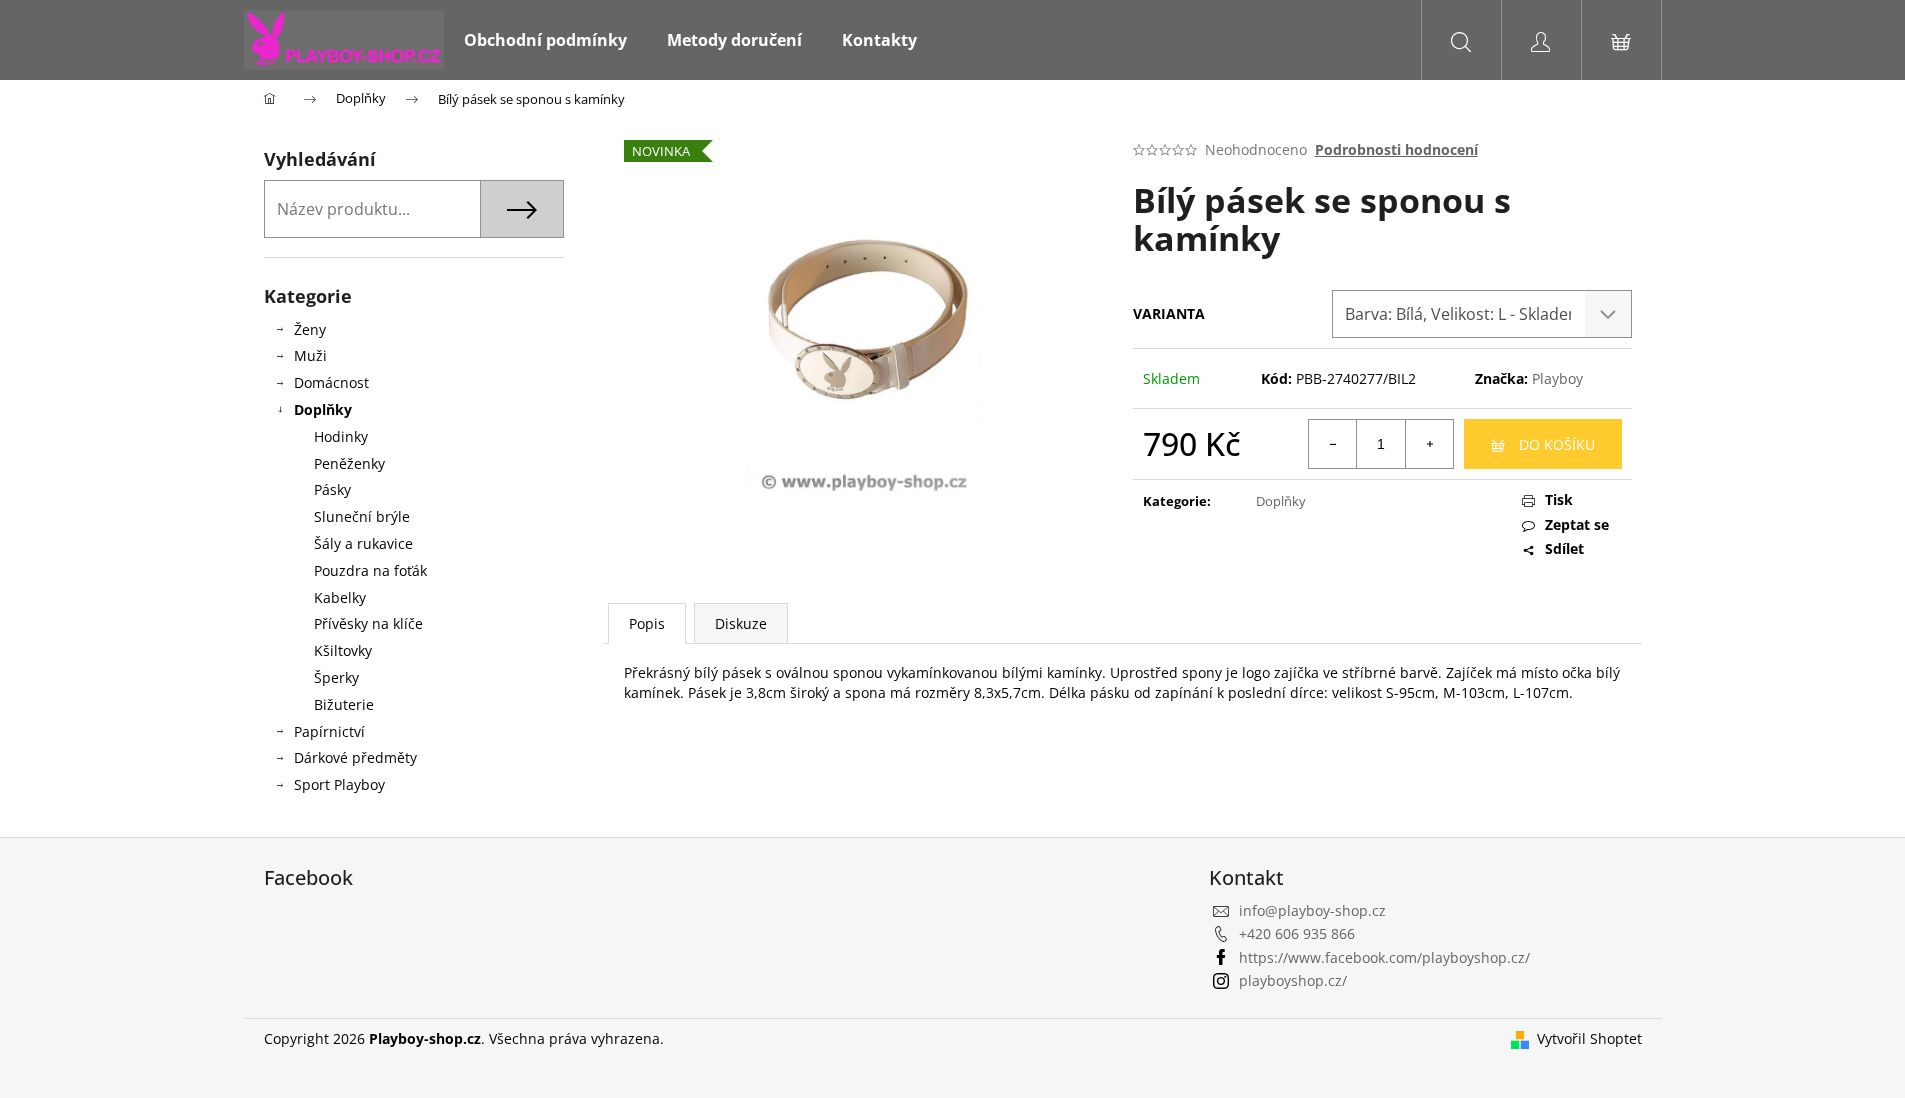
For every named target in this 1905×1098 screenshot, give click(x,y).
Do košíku (1557, 444)
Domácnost (331, 382)
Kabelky (340, 597)
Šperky (336, 677)
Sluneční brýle (362, 516)
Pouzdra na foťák (370, 570)
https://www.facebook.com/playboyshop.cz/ (1384, 957)
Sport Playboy (339, 784)
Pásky (332, 489)
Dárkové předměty (355, 757)
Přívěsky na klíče (368, 623)
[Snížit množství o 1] (1333, 444)
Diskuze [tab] (741, 623)
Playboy (1557, 378)
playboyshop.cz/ (1293, 980)
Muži (310, 355)
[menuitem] (545, 40)
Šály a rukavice (363, 543)
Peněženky (349, 463)
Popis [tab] (647, 623)
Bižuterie (344, 704)
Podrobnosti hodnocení (1396, 149)
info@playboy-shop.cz (1312, 910)
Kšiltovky (343, 650)
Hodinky (341, 436)
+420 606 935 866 (1297, 933)
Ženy (310, 329)
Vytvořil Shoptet (1589, 1038)
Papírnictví (329, 731)
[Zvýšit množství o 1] (1429, 444)
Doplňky (323, 409)
